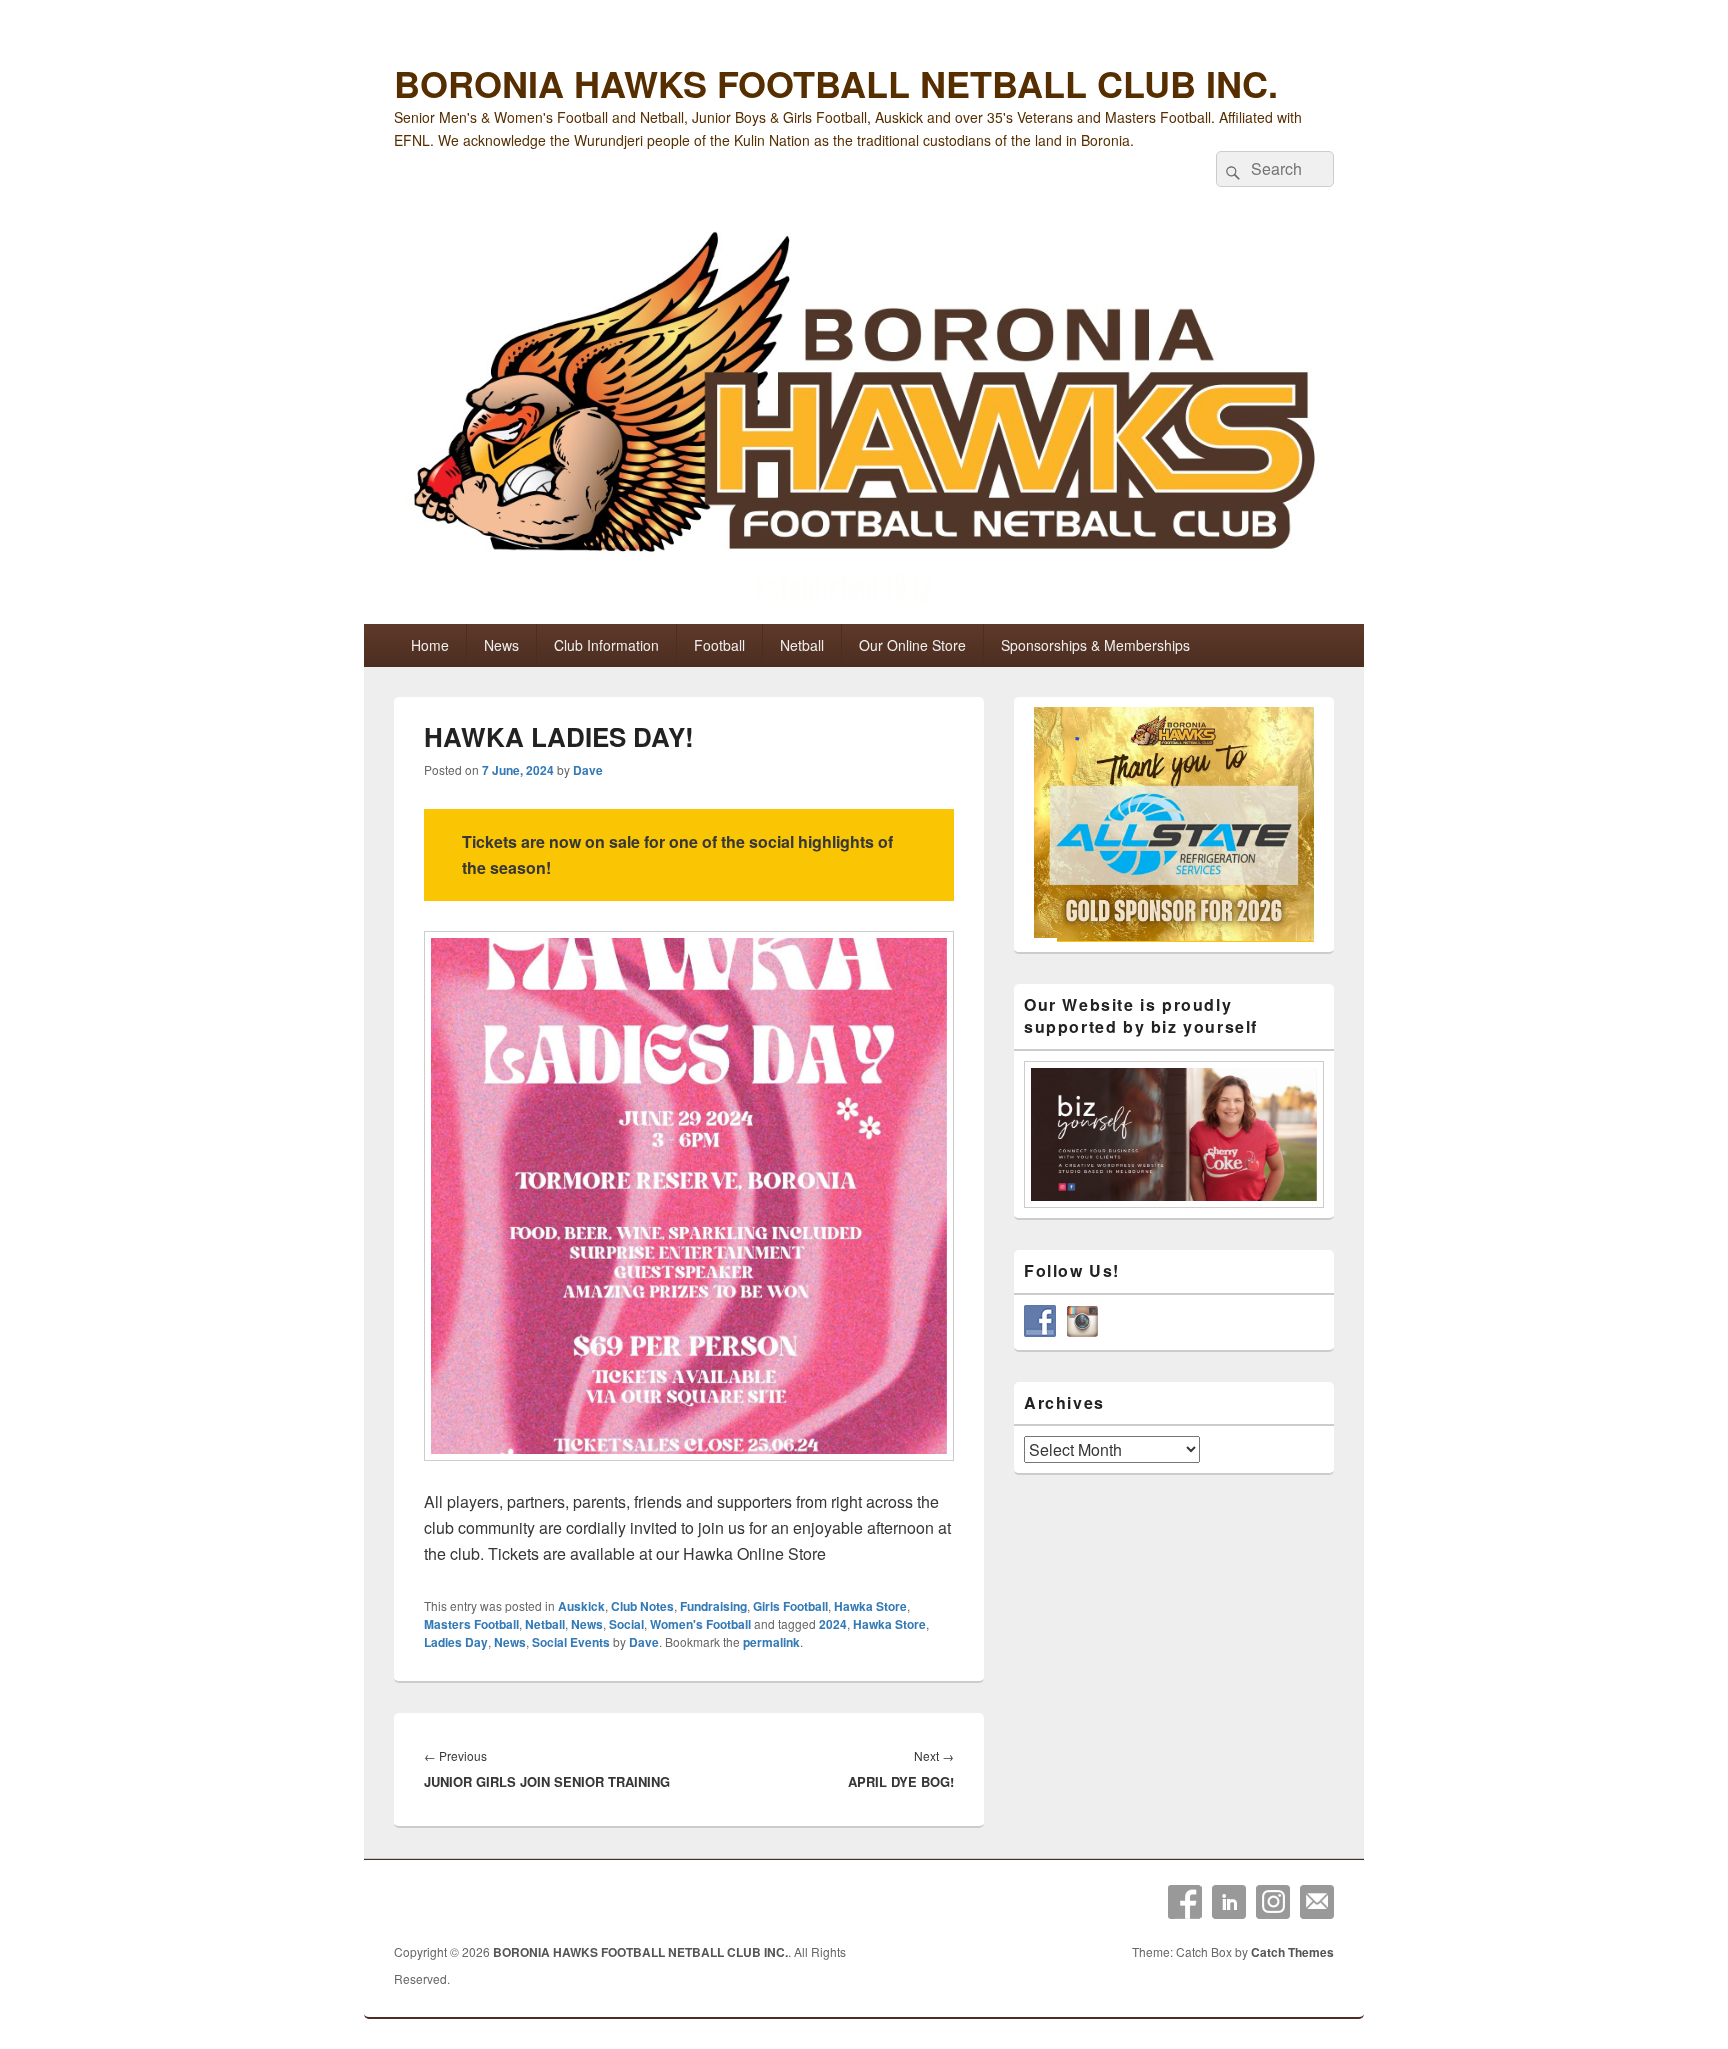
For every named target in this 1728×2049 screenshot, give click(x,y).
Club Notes (642, 1606)
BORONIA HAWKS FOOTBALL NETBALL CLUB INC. (836, 83)
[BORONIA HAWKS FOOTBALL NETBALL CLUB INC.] (864, 421)
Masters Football (471, 1624)
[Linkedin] (1229, 1902)
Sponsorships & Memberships (1095, 645)
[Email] (1317, 1902)
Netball (802, 645)
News (501, 645)
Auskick (581, 1606)
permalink (771, 1642)
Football (719, 645)
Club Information (606, 645)
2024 (833, 1624)
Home (430, 645)
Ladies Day (456, 1642)
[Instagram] (1273, 1902)
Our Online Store (912, 645)
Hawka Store (870, 1606)
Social (626, 1624)
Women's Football (700, 1624)
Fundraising (713, 1606)
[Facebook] (1185, 1902)
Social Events (571, 1642)
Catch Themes (1292, 1952)
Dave (588, 770)
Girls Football (790, 1606)
